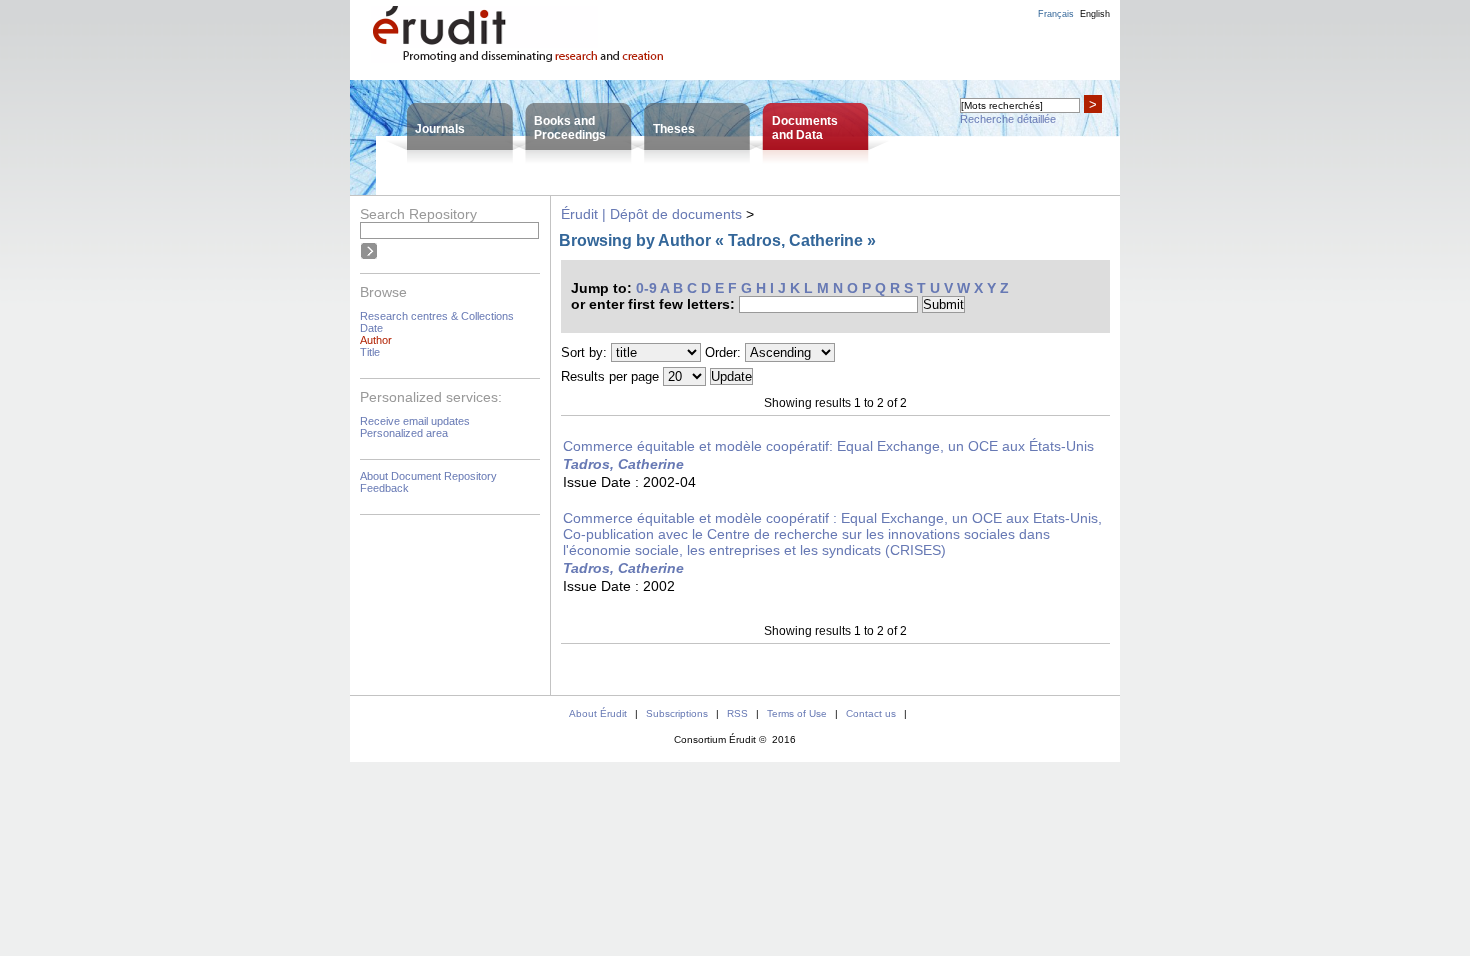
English (1095, 14)
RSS (737, 713)
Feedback (384, 488)
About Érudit (598, 713)
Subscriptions (677, 713)
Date (371, 328)
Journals (440, 129)
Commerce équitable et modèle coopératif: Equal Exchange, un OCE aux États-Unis (828, 446)
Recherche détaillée (1008, 119)
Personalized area (404, 433)
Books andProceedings (570, 128)
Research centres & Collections (437, 316)
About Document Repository (428, 476)
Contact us (871, 713)
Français (1056, 14)
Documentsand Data (805, 128)
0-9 (646, 288)
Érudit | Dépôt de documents (651, 214)
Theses (674, 129)
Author (376, 340)
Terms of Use (797, 713)
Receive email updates (415, 421)
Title (370, 352)
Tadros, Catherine (623, 464)
